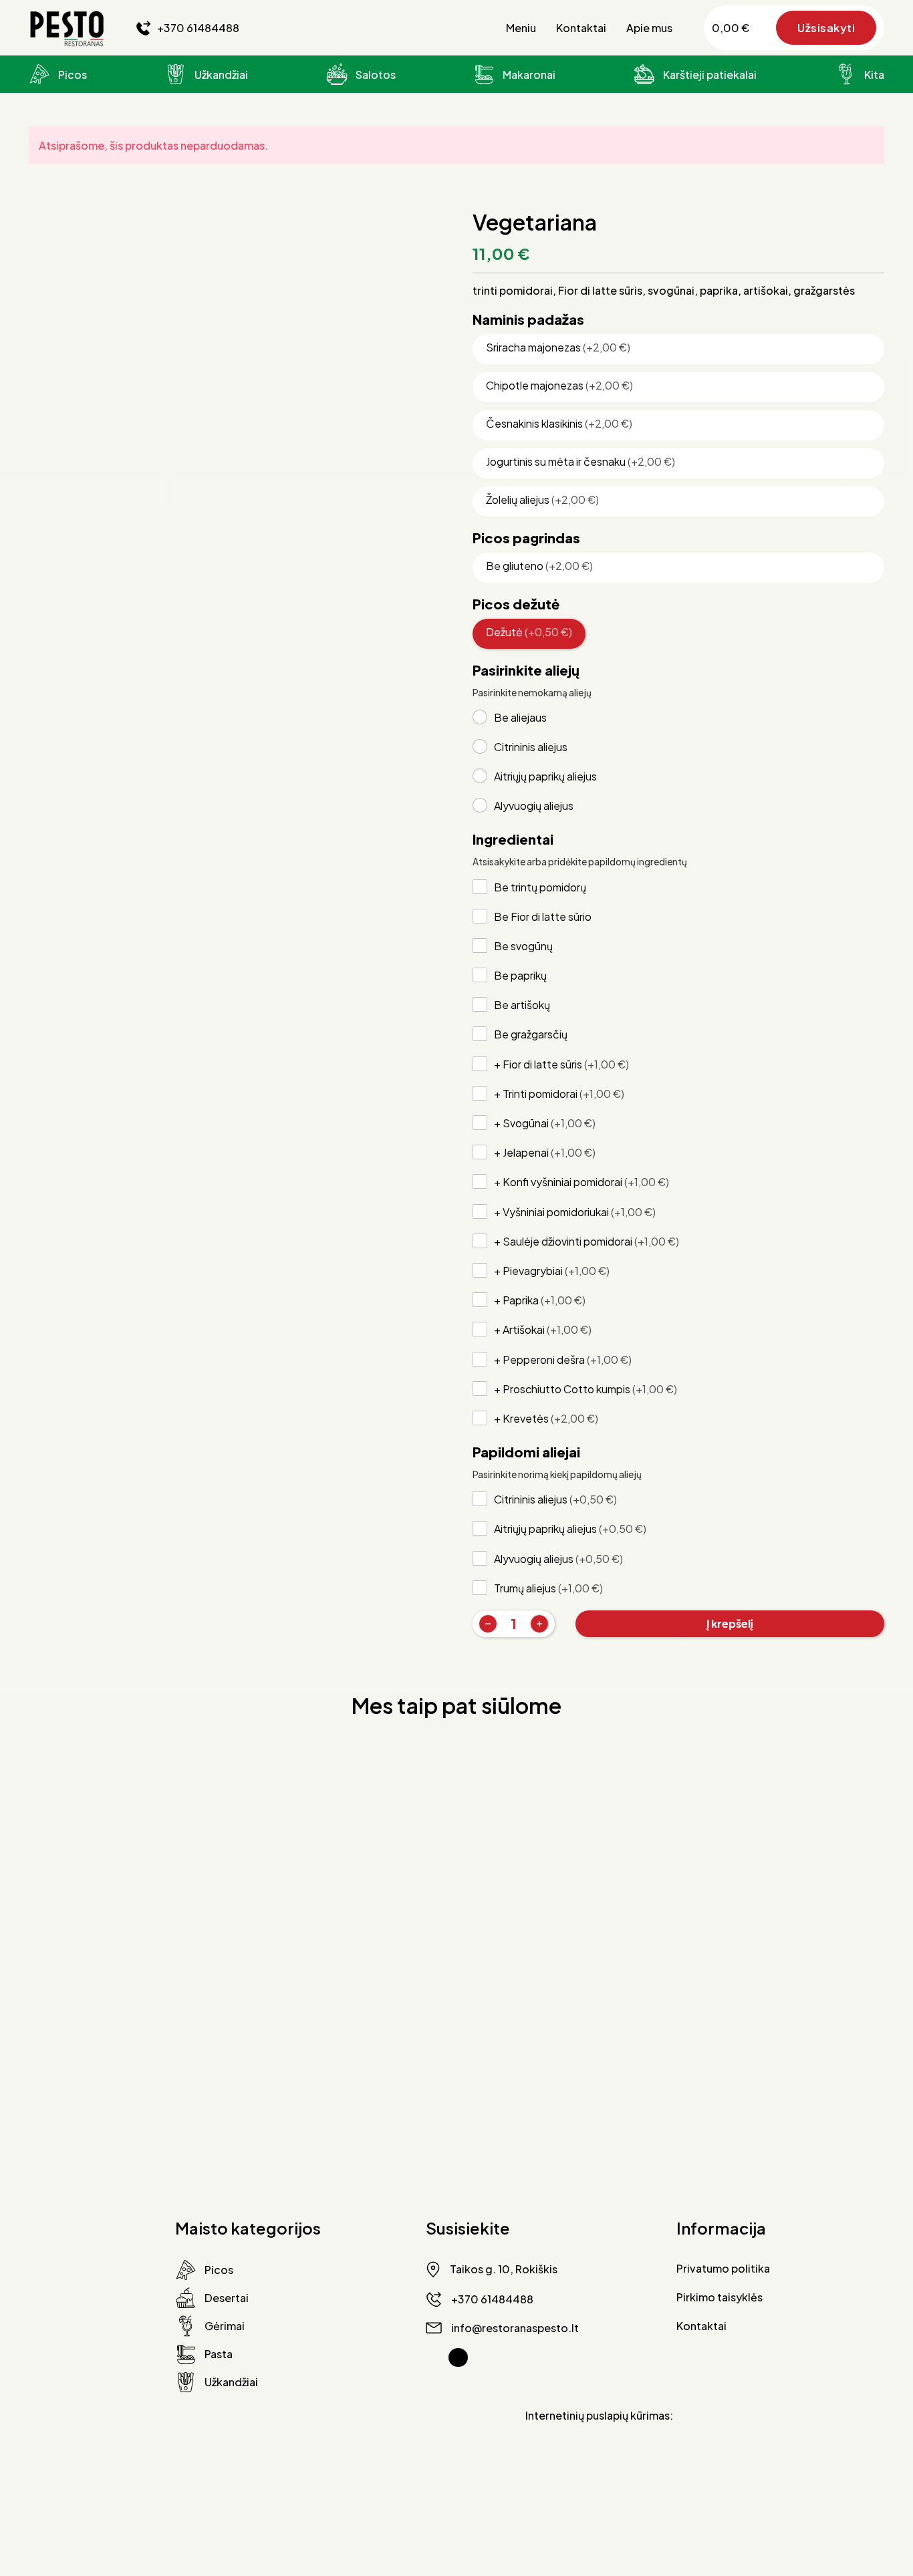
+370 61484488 (198, 28)
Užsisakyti (826, 28)
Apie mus (649, 28)
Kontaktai (581, 28)
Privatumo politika (723, 2268)
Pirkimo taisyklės (720, 2297)
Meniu (521, 28)
